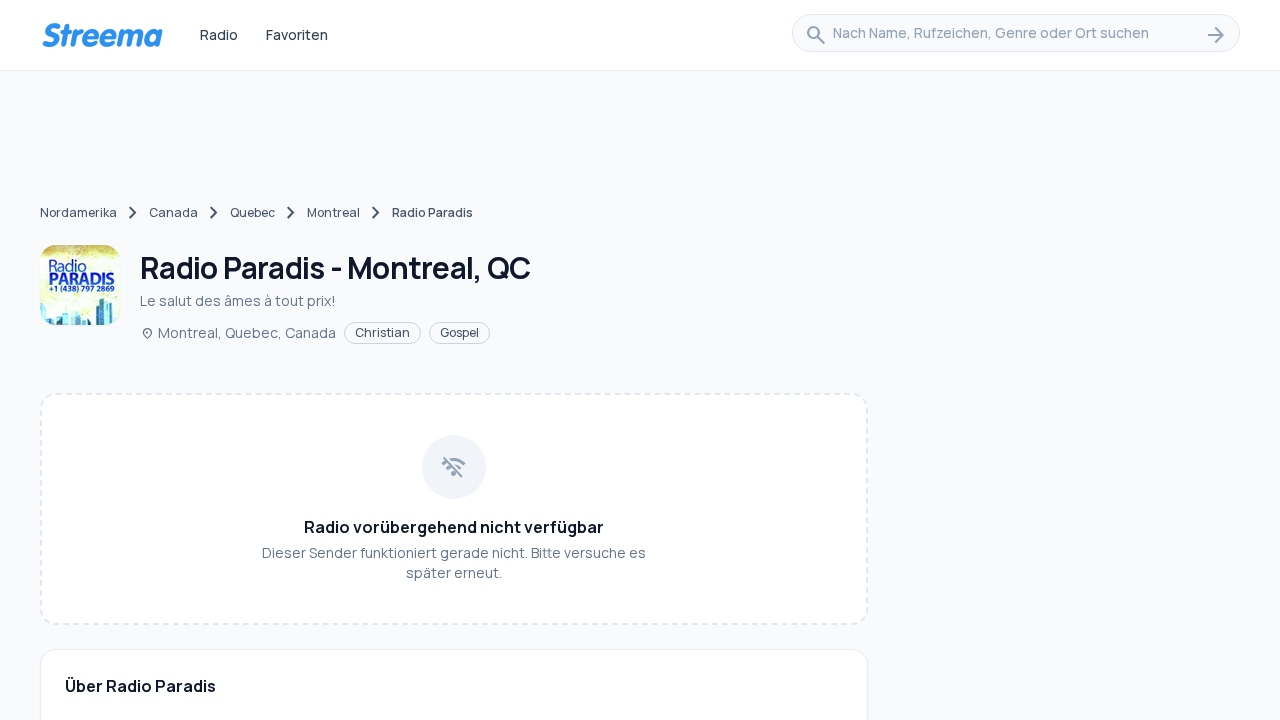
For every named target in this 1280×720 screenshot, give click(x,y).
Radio (219, 34)
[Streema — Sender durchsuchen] (102, 35)
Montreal (333, 212)
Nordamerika (78, 212)
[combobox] (1016, 35)
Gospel (459, 332)
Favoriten (297, 34)
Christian (382, 332)
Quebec (252, 212)
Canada (173, 212)
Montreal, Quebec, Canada (238, 332)
